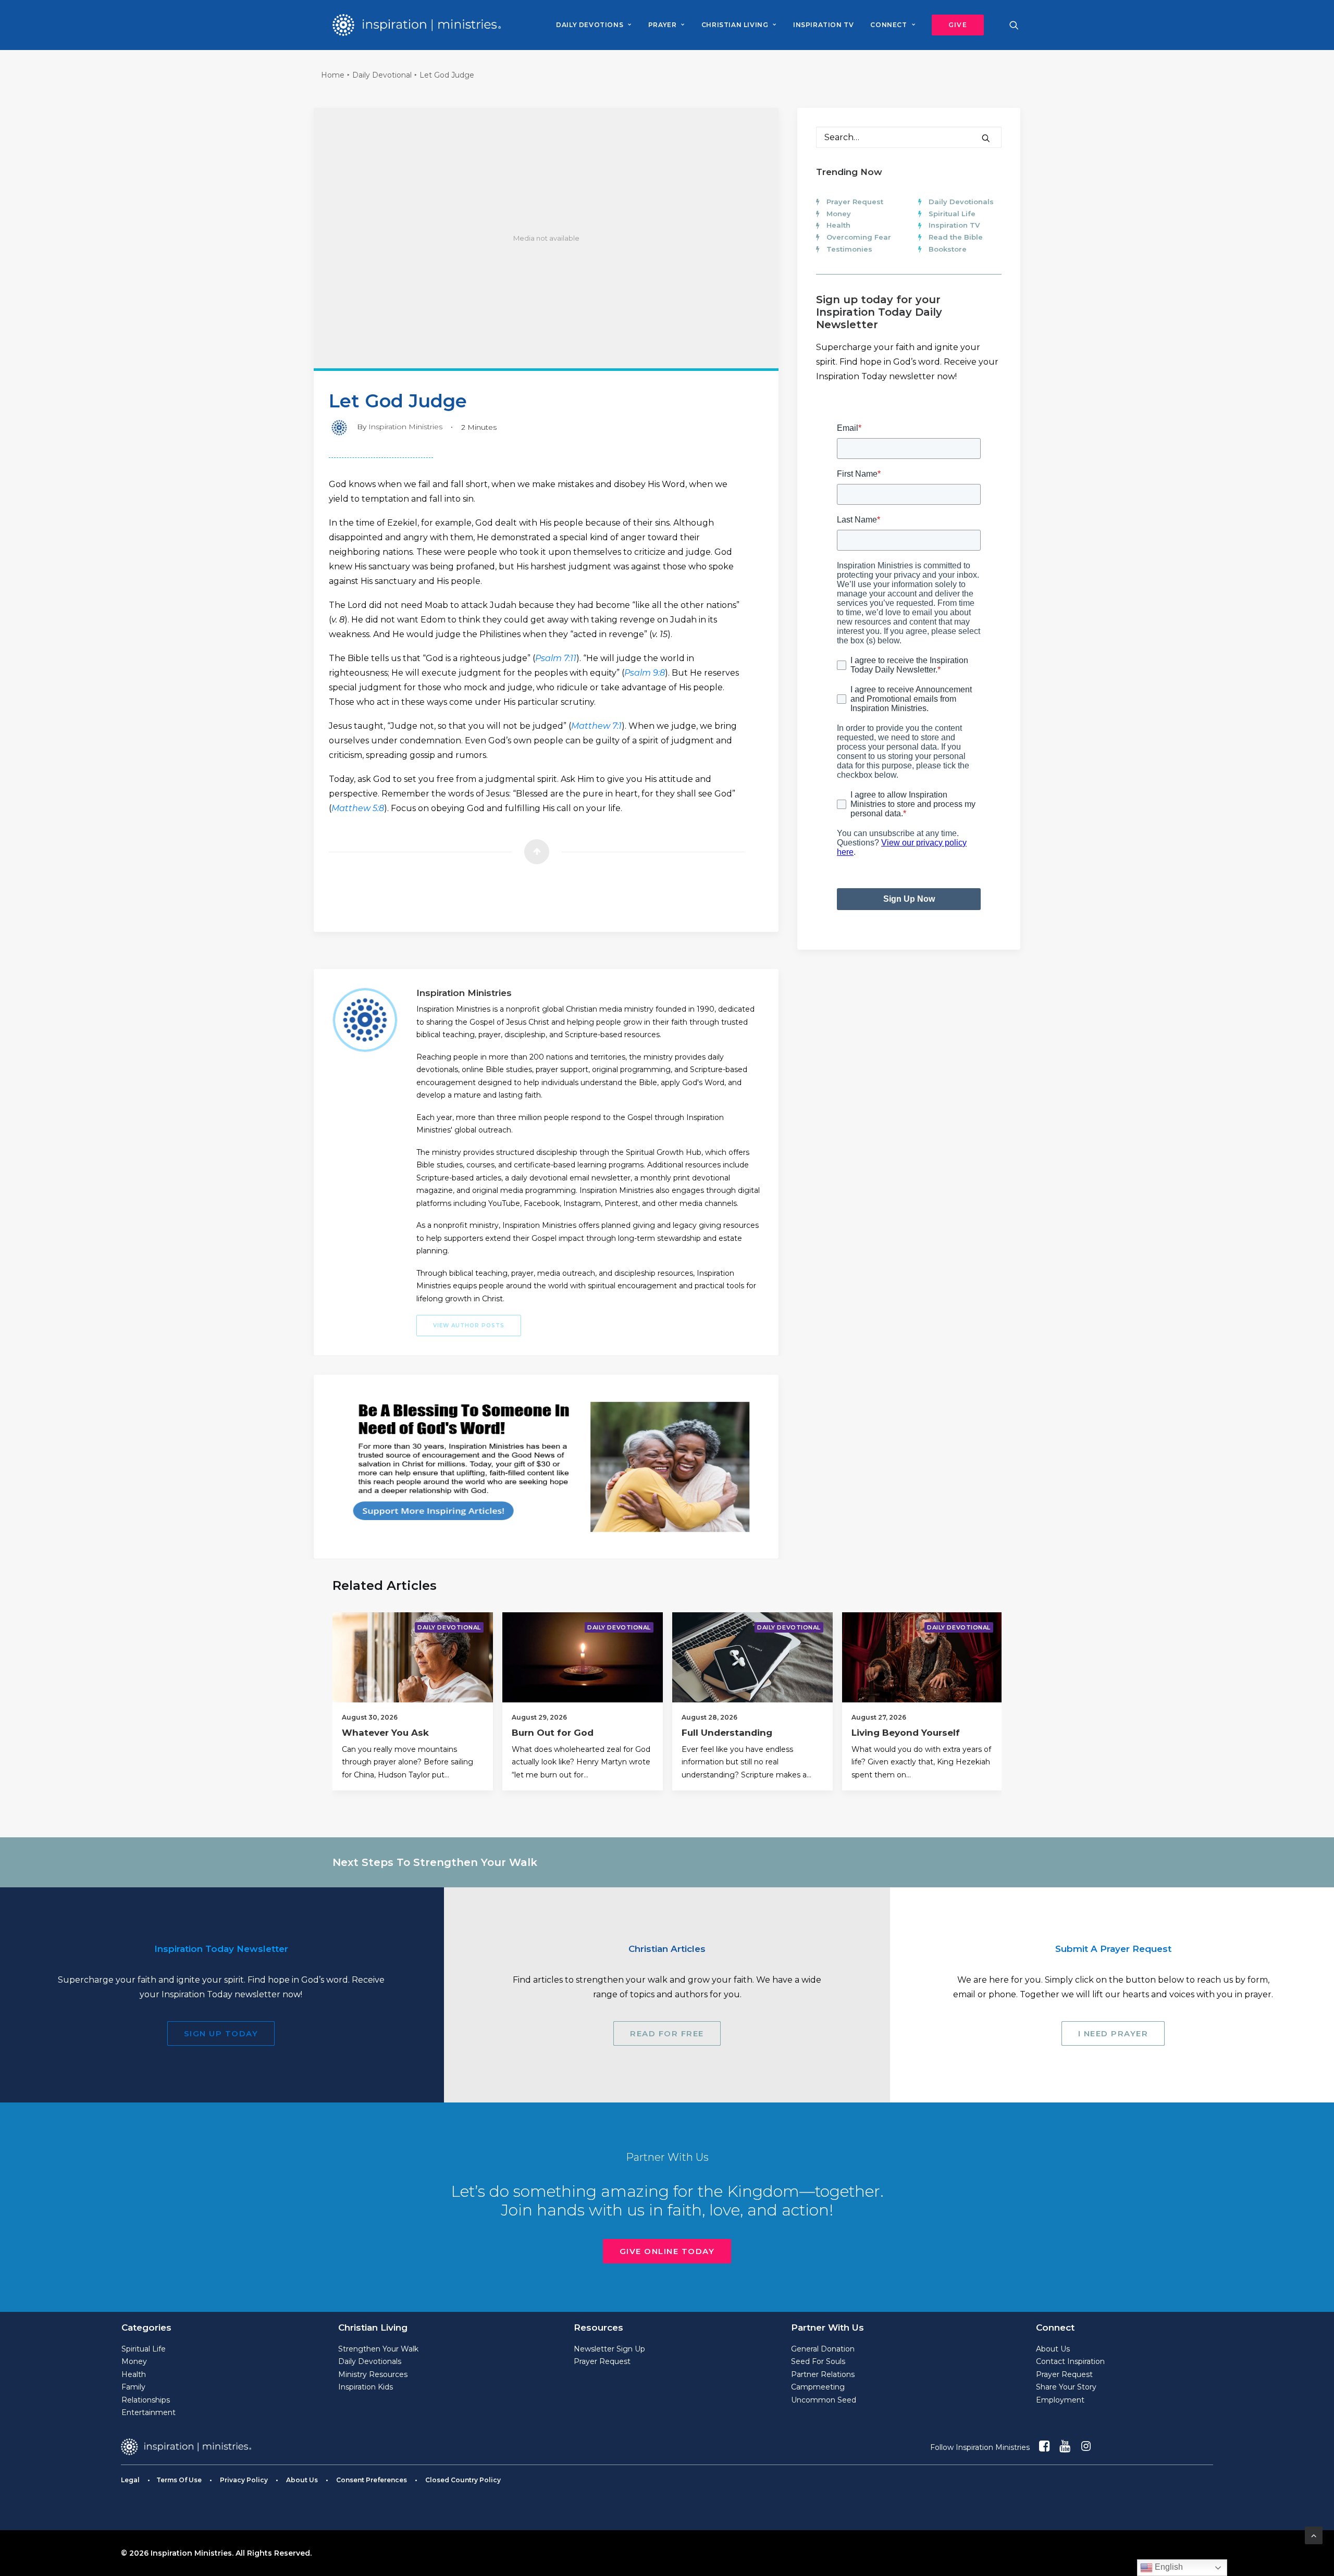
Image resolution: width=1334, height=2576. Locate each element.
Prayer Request (855, 202)
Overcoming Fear (859, 237)
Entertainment (149, 2412)
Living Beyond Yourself (906, 1733)
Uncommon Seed (824, 2400)
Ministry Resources (373, 2374)
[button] (954, 25)
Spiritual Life (952, 214)
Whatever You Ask (385, 1733)
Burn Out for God (553, 1733)
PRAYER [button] (663, 25)
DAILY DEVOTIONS (590, 25)
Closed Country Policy (463, 2480)
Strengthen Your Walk (378, 2349)
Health (838, 225)
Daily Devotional (382, 75)
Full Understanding (727, 1733)
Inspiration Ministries (405, 427)
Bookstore (948, 249)
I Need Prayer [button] (1113, 2033)
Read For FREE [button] (667, 2033)
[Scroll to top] (1314, 2535)
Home (333, 75)
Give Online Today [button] (667, 2251)
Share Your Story (1066, 2387)
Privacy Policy (244, 2480)
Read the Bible (956, 237)
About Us (1053, 2349)
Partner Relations (823, 2374)
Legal (130, 2480)
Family (133, 2387)
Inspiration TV (954, 225)
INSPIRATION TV (823, 25)
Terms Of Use (179, 2480)
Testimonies (849, 249)
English (1168, 2567)
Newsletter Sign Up (609, 2349)
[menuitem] (594, 25)
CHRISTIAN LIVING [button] (735, 25)
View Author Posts (469, 1326)
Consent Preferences (372, 2480)
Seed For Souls (818, 2361)
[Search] (909, 137)
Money (839, 214)
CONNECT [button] (888, 25)
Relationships (146, 2400)
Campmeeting (818, 2387)
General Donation (823, 2349)
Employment (1060, 2400)
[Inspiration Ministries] (417, 25)
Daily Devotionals (961, 202)
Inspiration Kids (366, 2387)
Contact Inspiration (1070, 2361)
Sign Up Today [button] (221, 2033)
